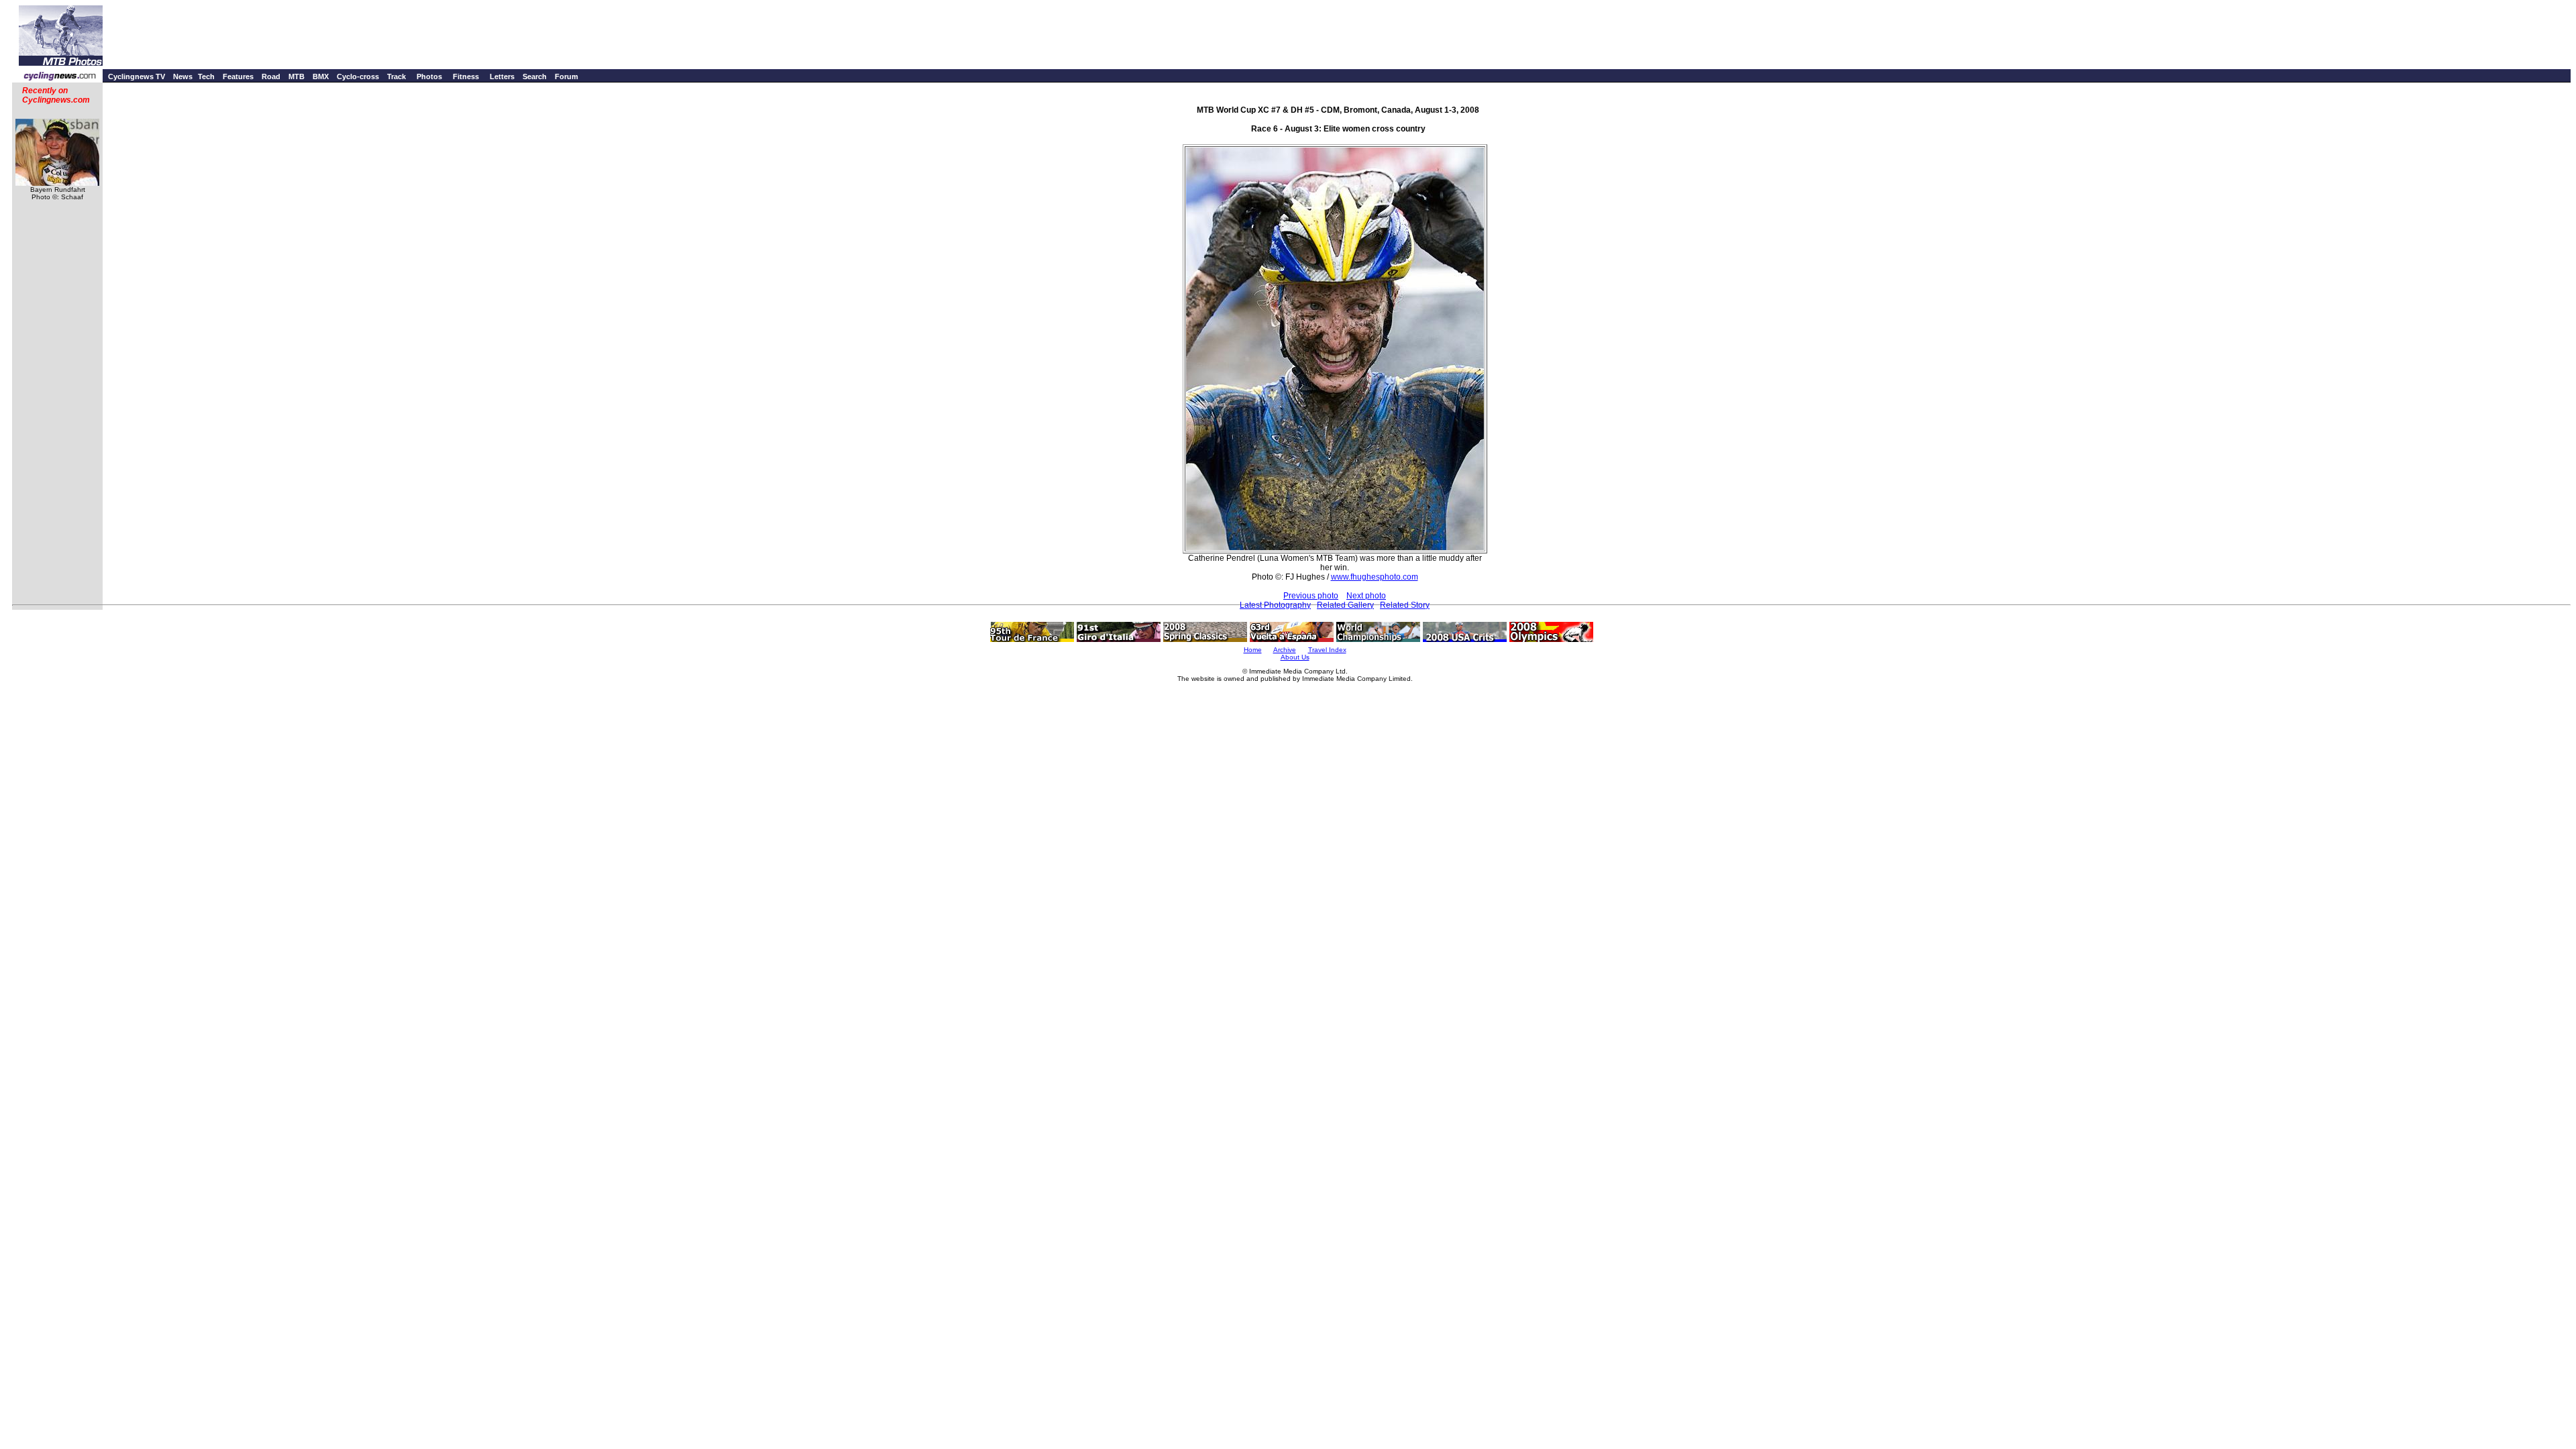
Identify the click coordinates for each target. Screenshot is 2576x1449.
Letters (502, 76)
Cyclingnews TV (137, 76)
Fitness (466, 76)
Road (271, 76)
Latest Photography (1275, 605)
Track (396, 76)
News (183, 76)
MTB (297, 76)
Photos (429, 76)
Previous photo (1311, 596)
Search (535, 76)
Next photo (1366, 596)
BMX (321, 76)
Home (1253, 650)
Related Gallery (1345, 605)
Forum (567, 76)
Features (238, 76)
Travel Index (1327, 650)
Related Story (1405, 605)
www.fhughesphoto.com (1375, 577)
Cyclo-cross (358, 76)
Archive (1285, 650)
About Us (1295, 657)
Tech (206, 76)
